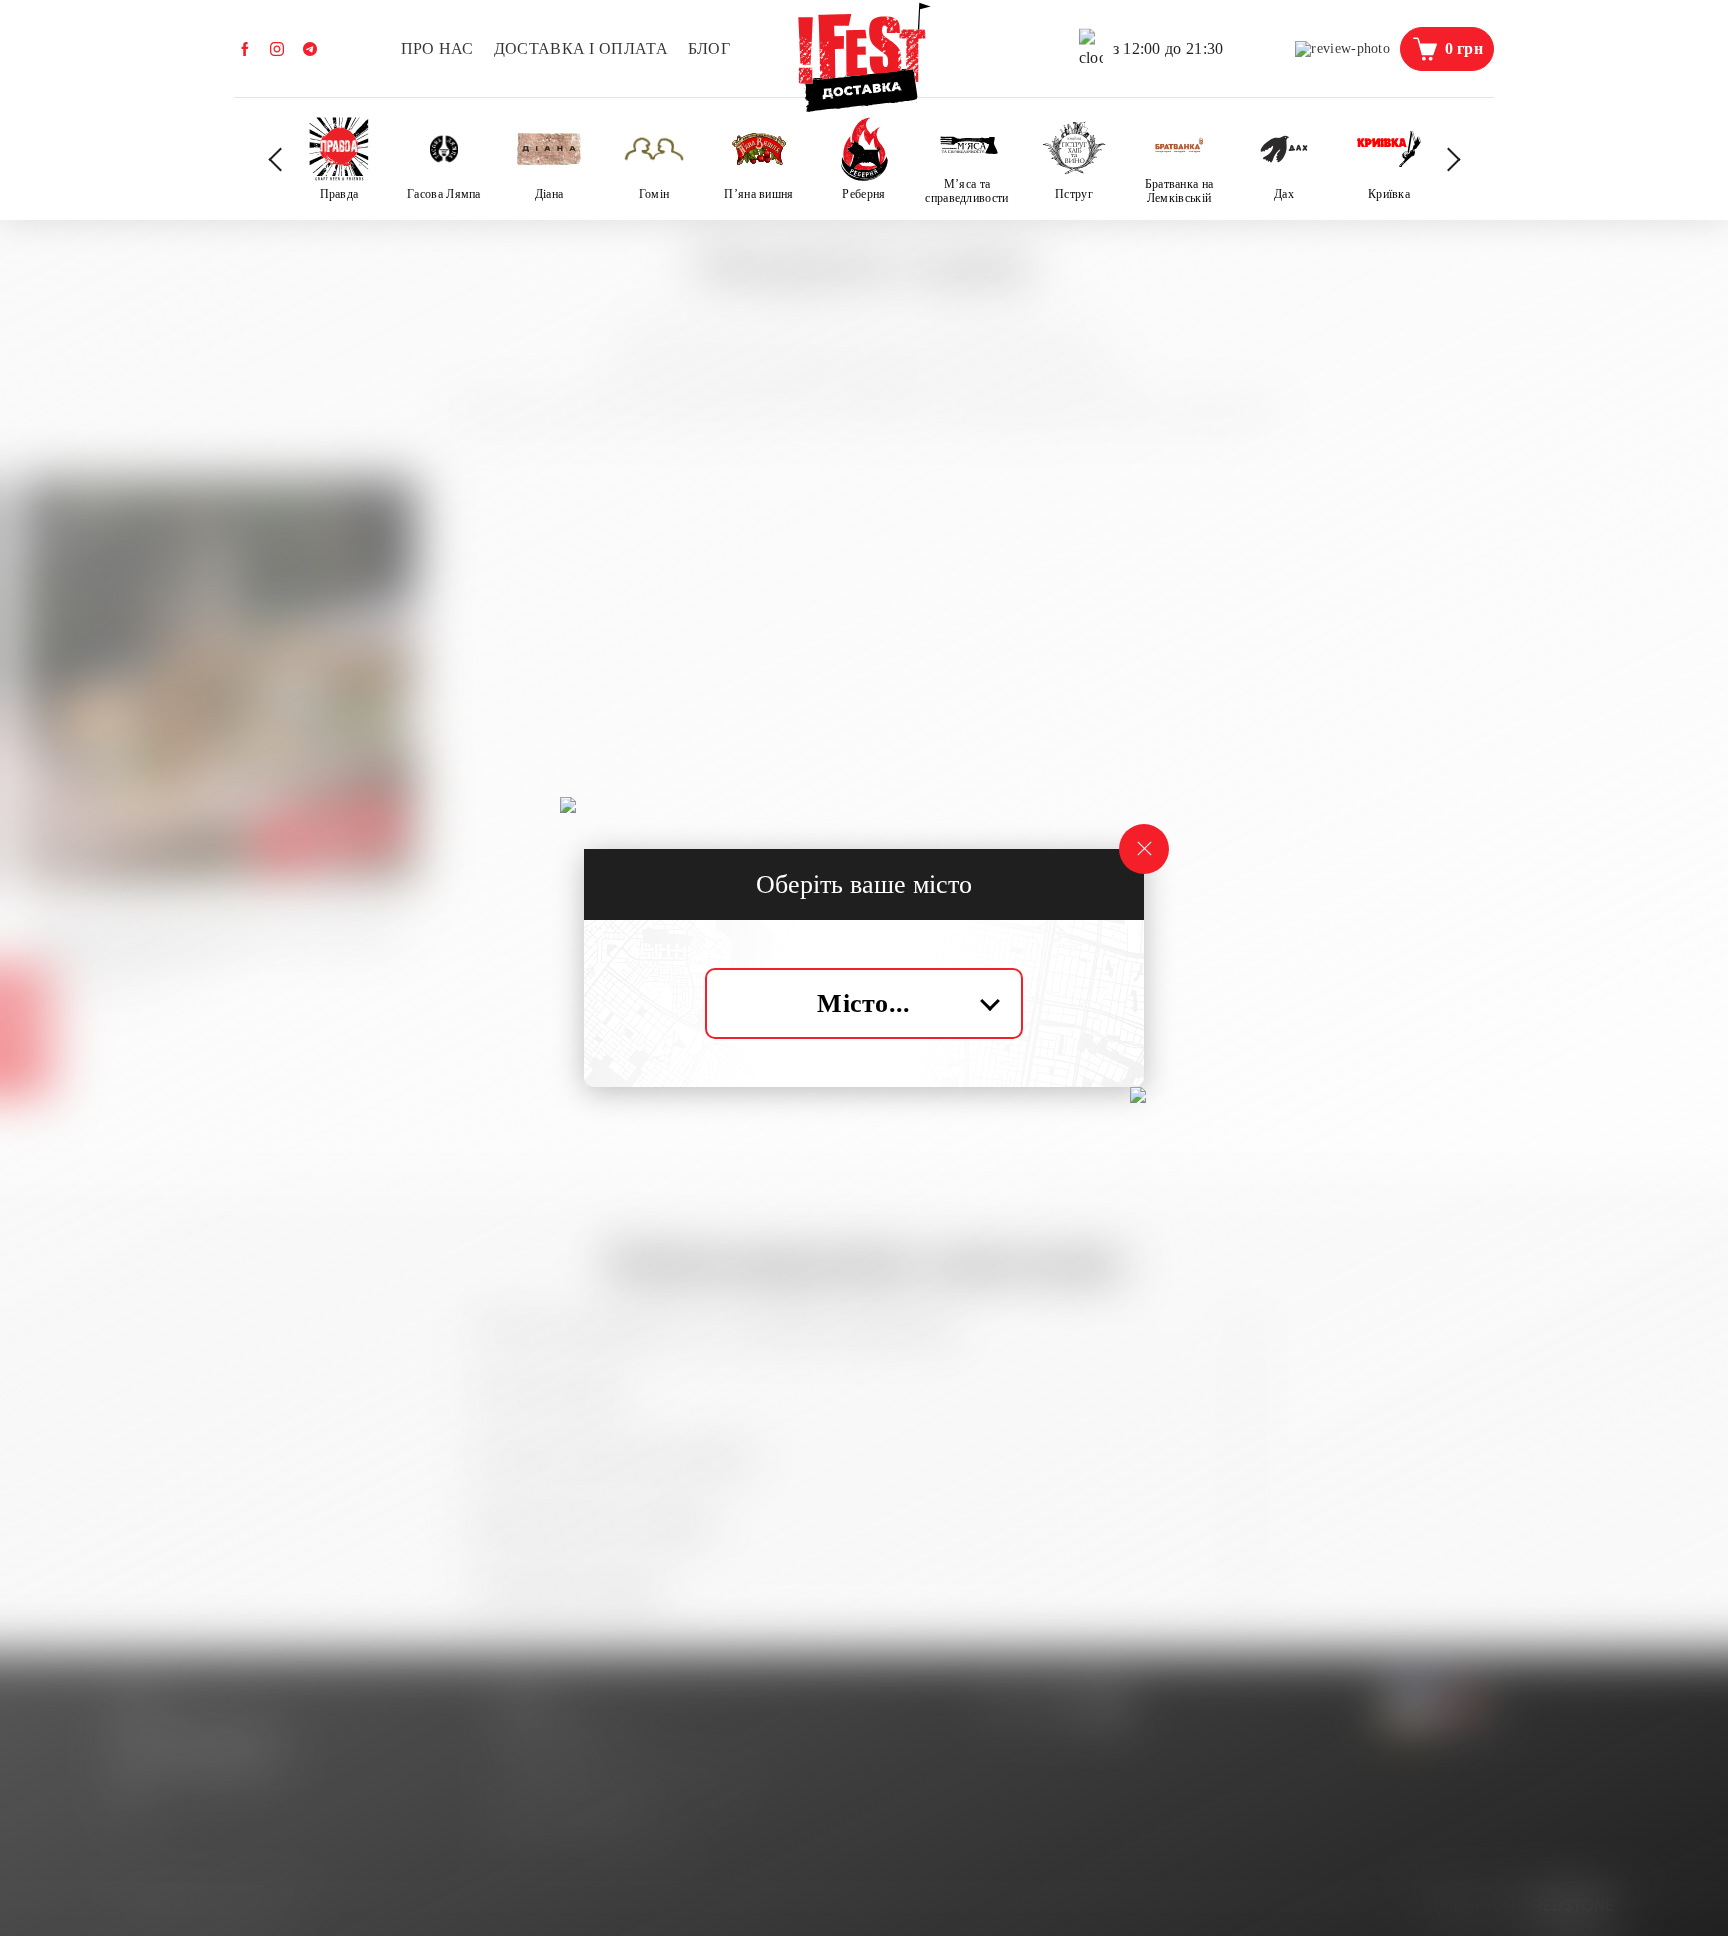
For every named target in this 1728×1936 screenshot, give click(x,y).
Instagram (277, 49)
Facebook (245, 49)
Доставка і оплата (581, 48)
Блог (709, 48)
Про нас (437, 48)
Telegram (310, 49)
